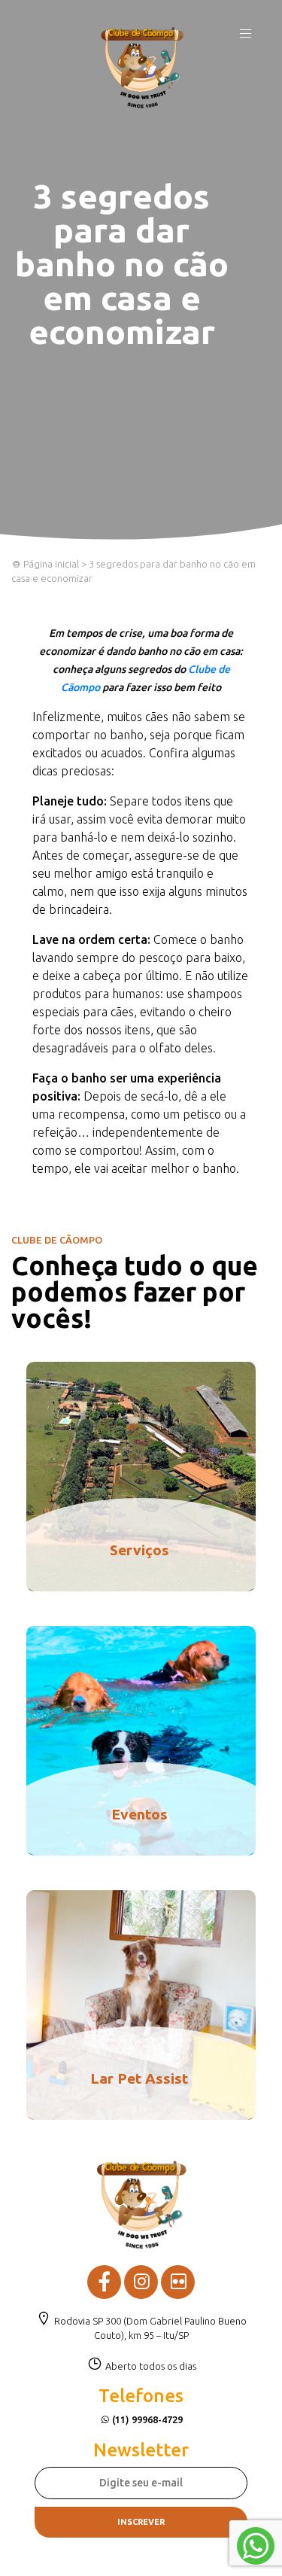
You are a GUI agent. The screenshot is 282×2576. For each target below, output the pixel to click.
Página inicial (50, 564)
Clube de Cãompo (142, 68)
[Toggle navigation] (246, 38)
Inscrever (141, 2522)
